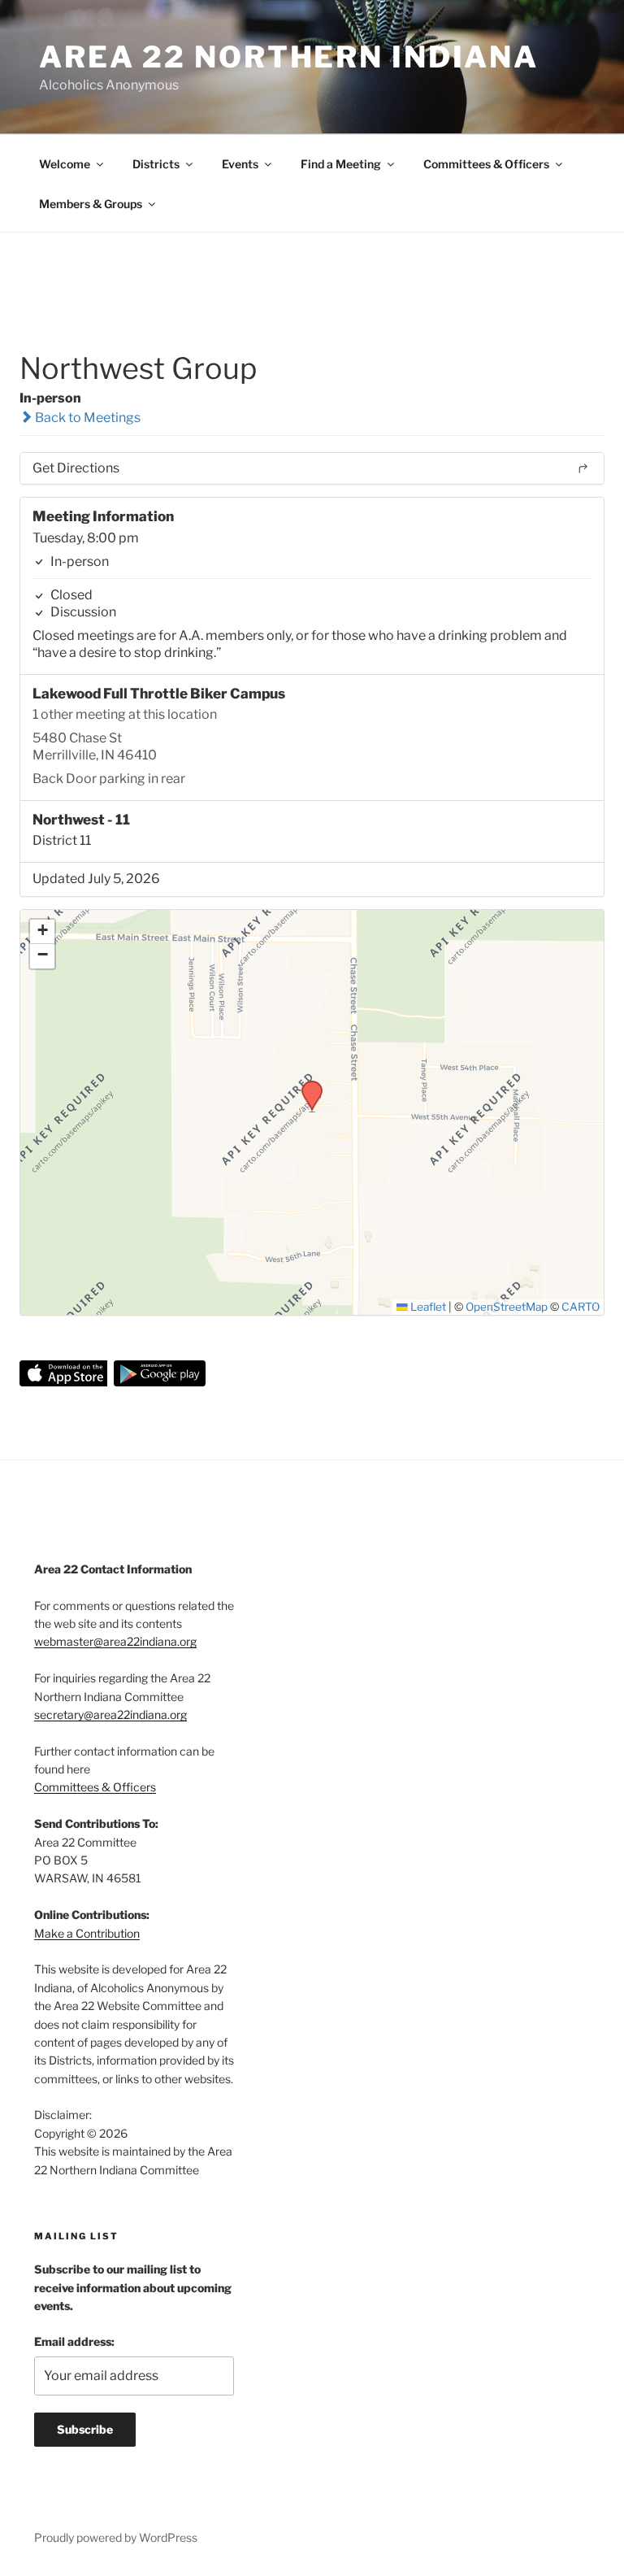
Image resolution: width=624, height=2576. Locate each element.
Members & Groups (91, 204)
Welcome (65, 164)
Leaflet (427, 1307)
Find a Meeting (341, 164)
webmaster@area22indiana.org (115, 1641)
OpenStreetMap (507, 1307)
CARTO (581, 1307)
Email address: (74, 2341)
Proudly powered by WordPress (116, 2537)
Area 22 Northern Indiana (289, 57)
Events (240, 164)
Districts (156, 164)
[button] (306, 1086)
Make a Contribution (87, 1933)
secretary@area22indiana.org (110, 1714)
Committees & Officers (486, 164)
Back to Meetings (87, 418)
